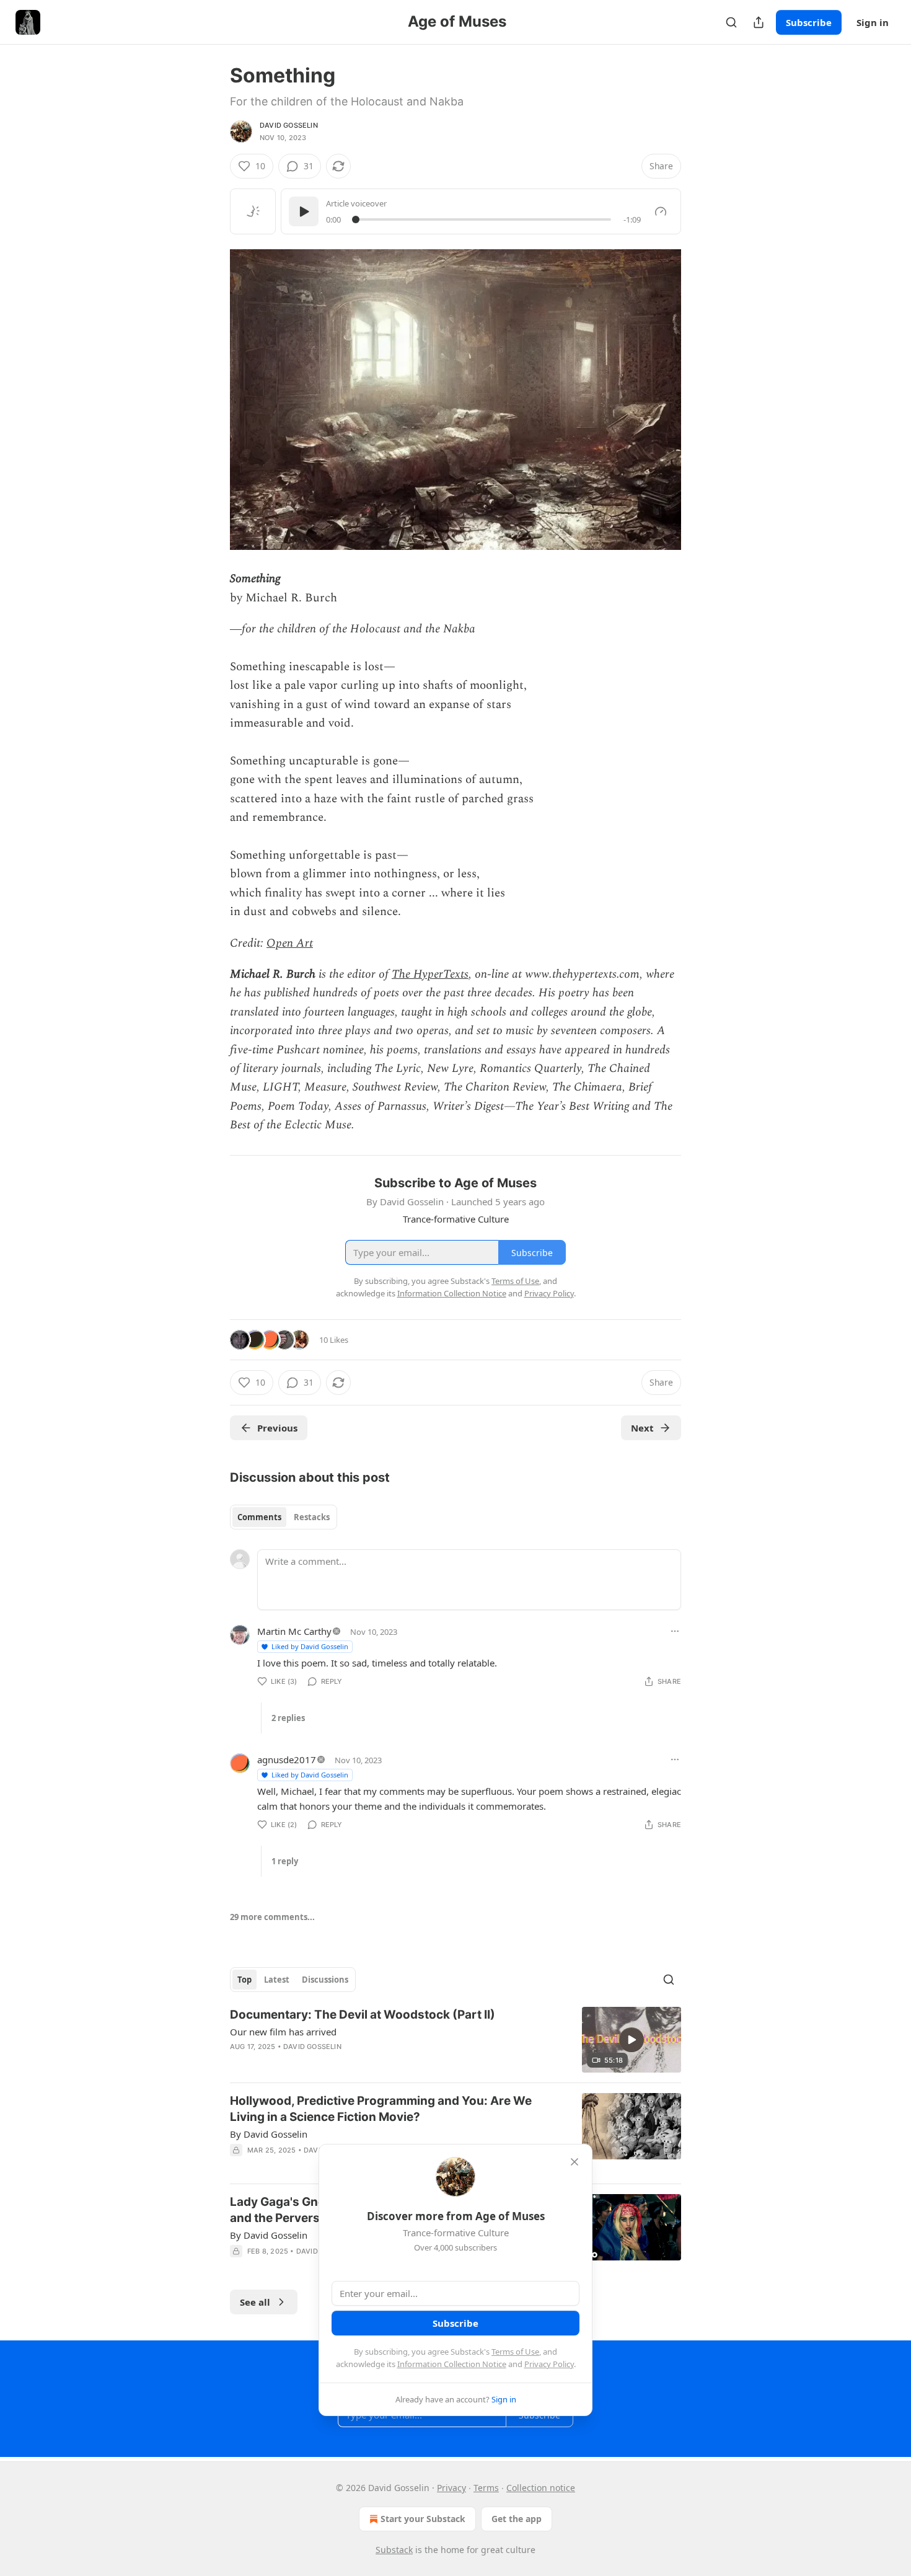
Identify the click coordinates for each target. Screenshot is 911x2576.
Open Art (290, 943)
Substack (394, 2550)
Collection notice (541, 2488)
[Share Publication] (759, 22)
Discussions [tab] (325, 1980)
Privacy (451, 2488)
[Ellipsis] (675, 1631)
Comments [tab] (259, 1517)
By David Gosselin (269, 2134)
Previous (277, 1428)
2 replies (288, 1718)
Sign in (873, 22)
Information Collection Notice (452, 2364)
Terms (486, 2488)
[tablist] (284, 1517)
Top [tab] (244, 1980)
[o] (632, 2040)
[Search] (731, 22)
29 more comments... (272, 1917)
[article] (455, 2040)
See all (255, 2302)
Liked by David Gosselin (310, 1646)
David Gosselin (289, 125)
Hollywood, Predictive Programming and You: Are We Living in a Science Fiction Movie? (381, 2109)
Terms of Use (515, 2352)
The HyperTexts (430, 974)
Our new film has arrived (283, 2032)
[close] (574, 2162)
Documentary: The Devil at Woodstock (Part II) (363, 2015)
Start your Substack (423, 2519)
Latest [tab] (277, 1980)
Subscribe (809, 22)
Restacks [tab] (312, 1517)
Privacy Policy (549, 2364)
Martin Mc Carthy (294, 1631)
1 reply (285, 1861)
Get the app (517, 2519)
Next (642, 1428)
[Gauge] (661, 211)
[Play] (304, 211)
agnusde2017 (287, 1759)
